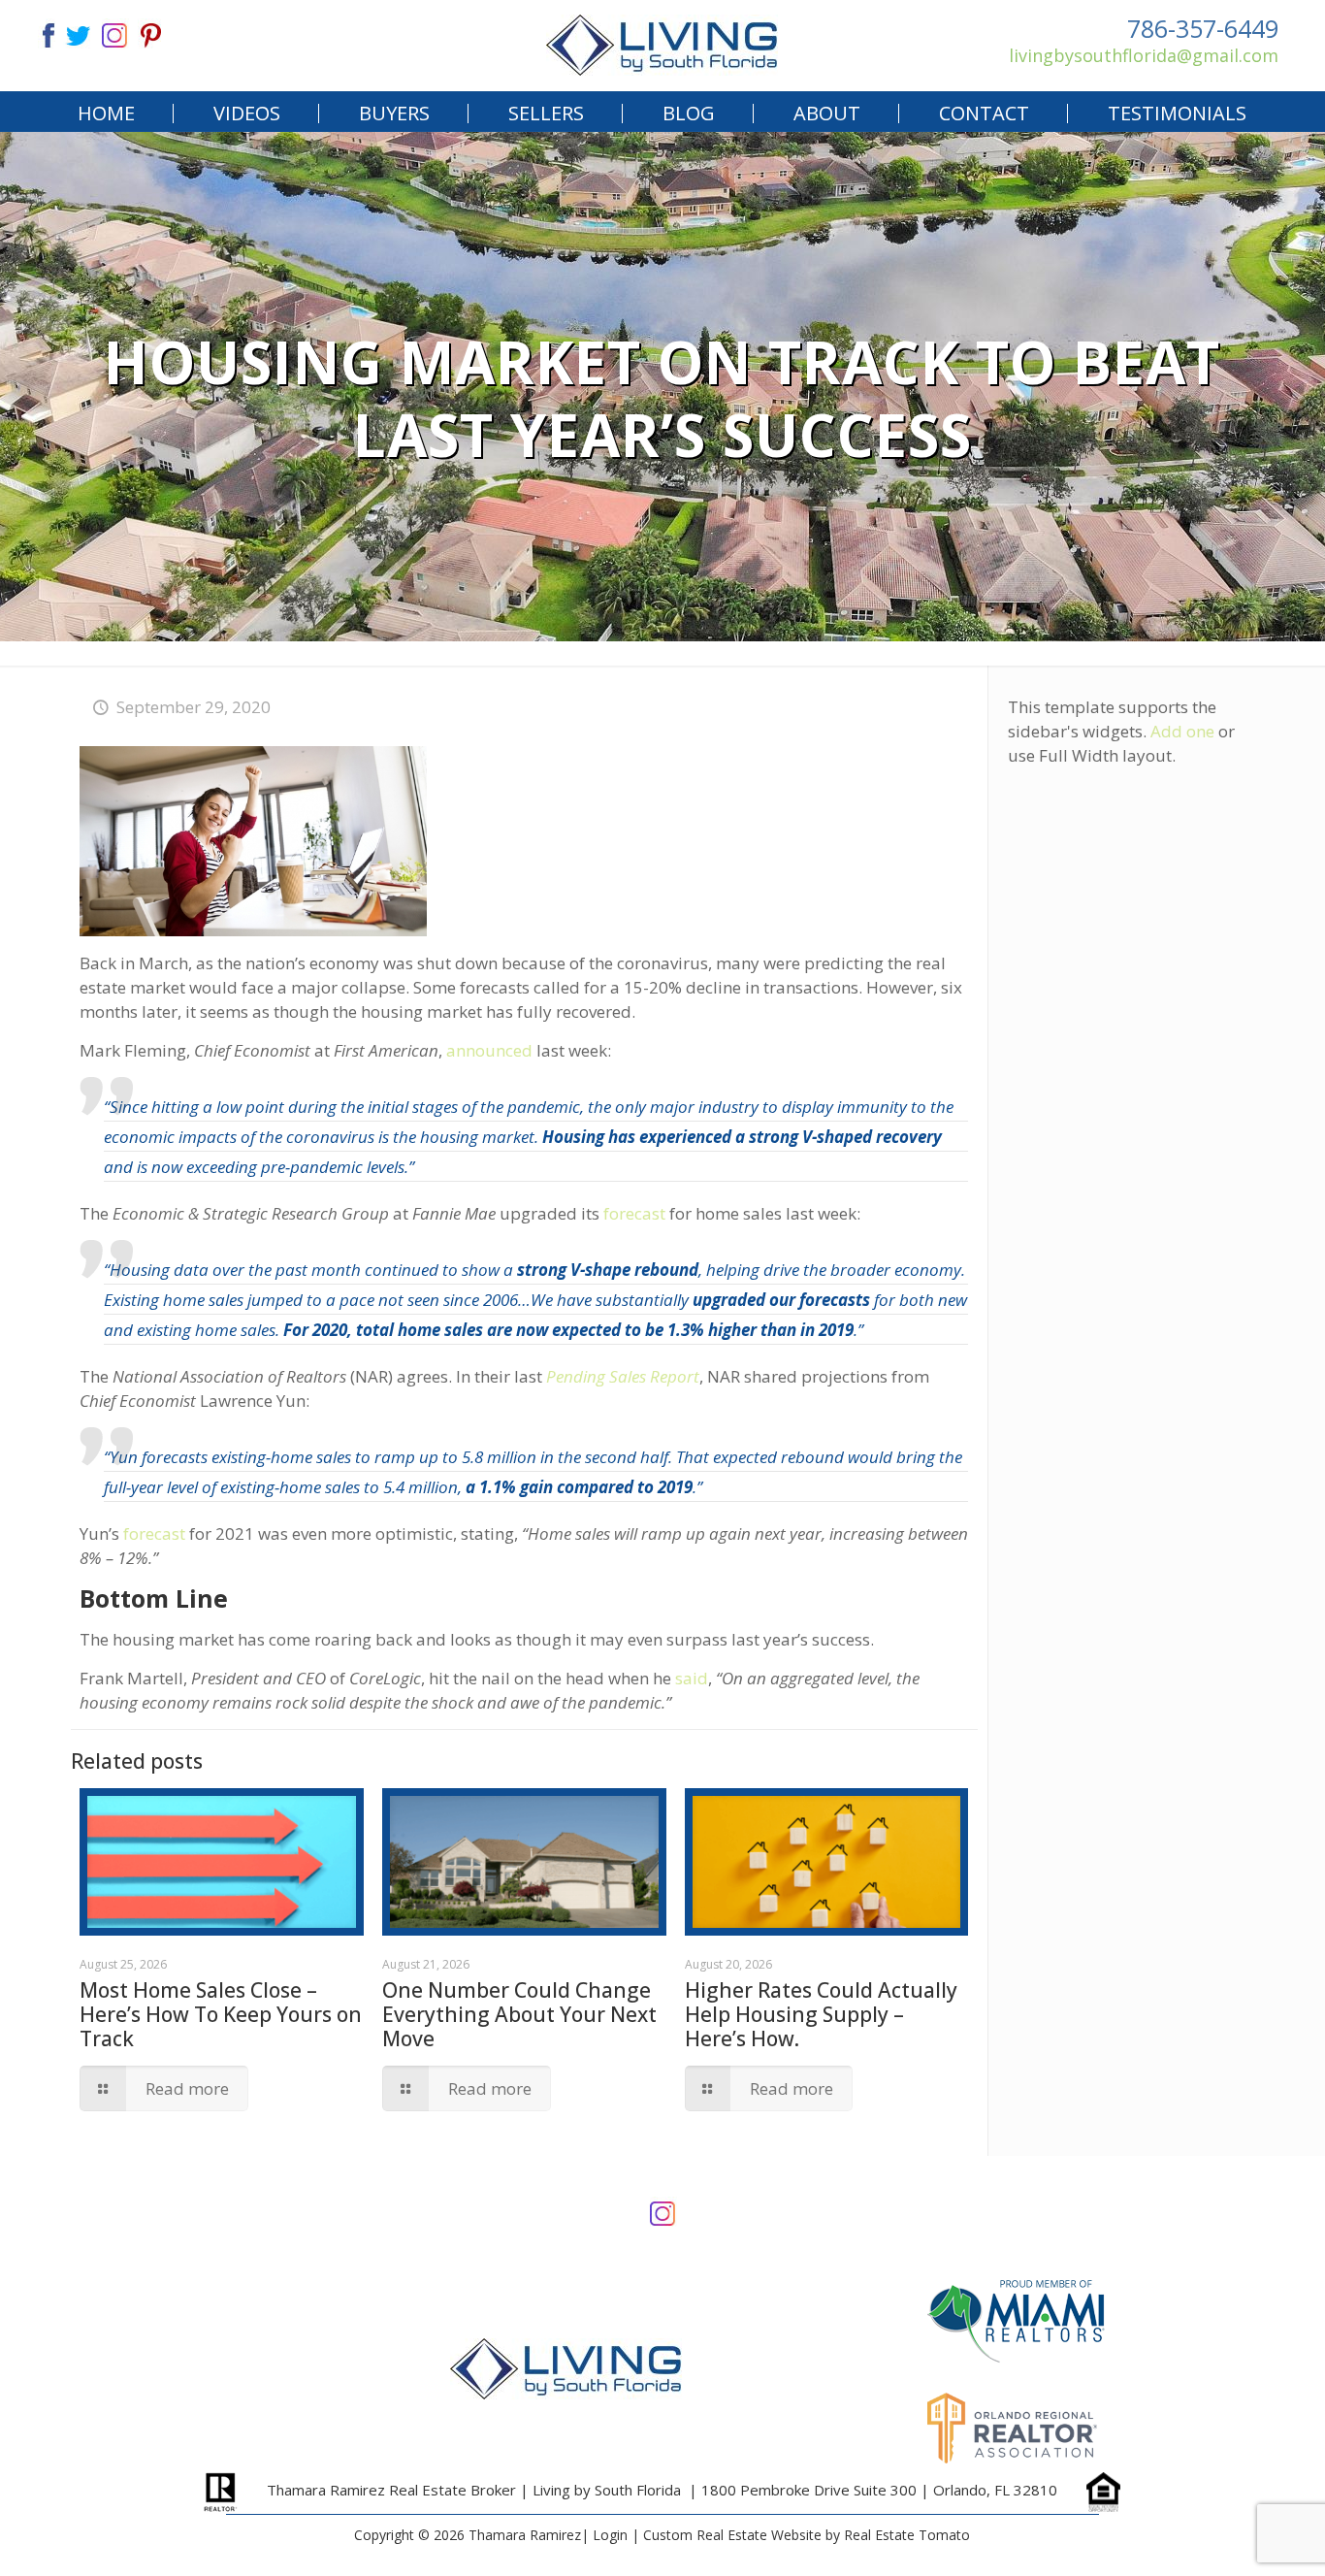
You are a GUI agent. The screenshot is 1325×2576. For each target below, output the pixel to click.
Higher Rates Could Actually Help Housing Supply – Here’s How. (821, 2014)
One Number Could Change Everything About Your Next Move (519, 2014)
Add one (1182, 731)
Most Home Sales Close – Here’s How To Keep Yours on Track (221, 2014)
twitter (78, 33)
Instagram (662, 2212)
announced (489, 1050)
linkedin (114, 33)
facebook (41, 33)
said (692, 1678)
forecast (634, 1213)
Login (610, 2535)
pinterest (151, 33)
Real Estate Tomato (907, 2535)
